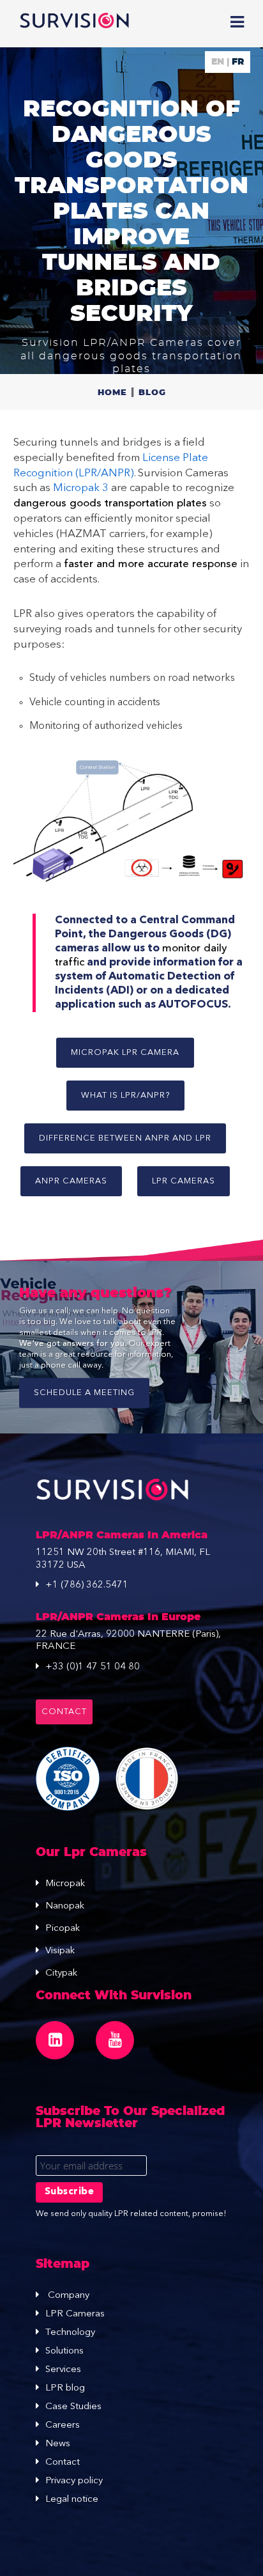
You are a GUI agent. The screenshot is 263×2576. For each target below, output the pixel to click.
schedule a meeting (84, 1393)
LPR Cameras (184, 1181)
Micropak (65, 1884)
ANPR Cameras (71, 1181)
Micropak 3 (81, 488)
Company (67, 2296)
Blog (152, 393)
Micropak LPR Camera (125, 1053)
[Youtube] (115, 2040)
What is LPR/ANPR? (125, 1096)
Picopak (63, 1929)
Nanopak (65, 1906)
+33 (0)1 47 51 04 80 (93, 1667)
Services (63, 2370)
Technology (70, 2333)
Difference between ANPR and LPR (125, 1138)
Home (112, 393)
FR (238, 62)
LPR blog (65, 2388)
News (58, 2444)
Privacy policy (74, 2481)
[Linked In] (55, 2040)
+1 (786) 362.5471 (87, 1585)
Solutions (64, 2351)
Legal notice (72, 2500)
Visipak (60, 1951)
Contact (64, 1712)
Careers (63, 2425)
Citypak (61, 1973)
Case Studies (73, 2407)
